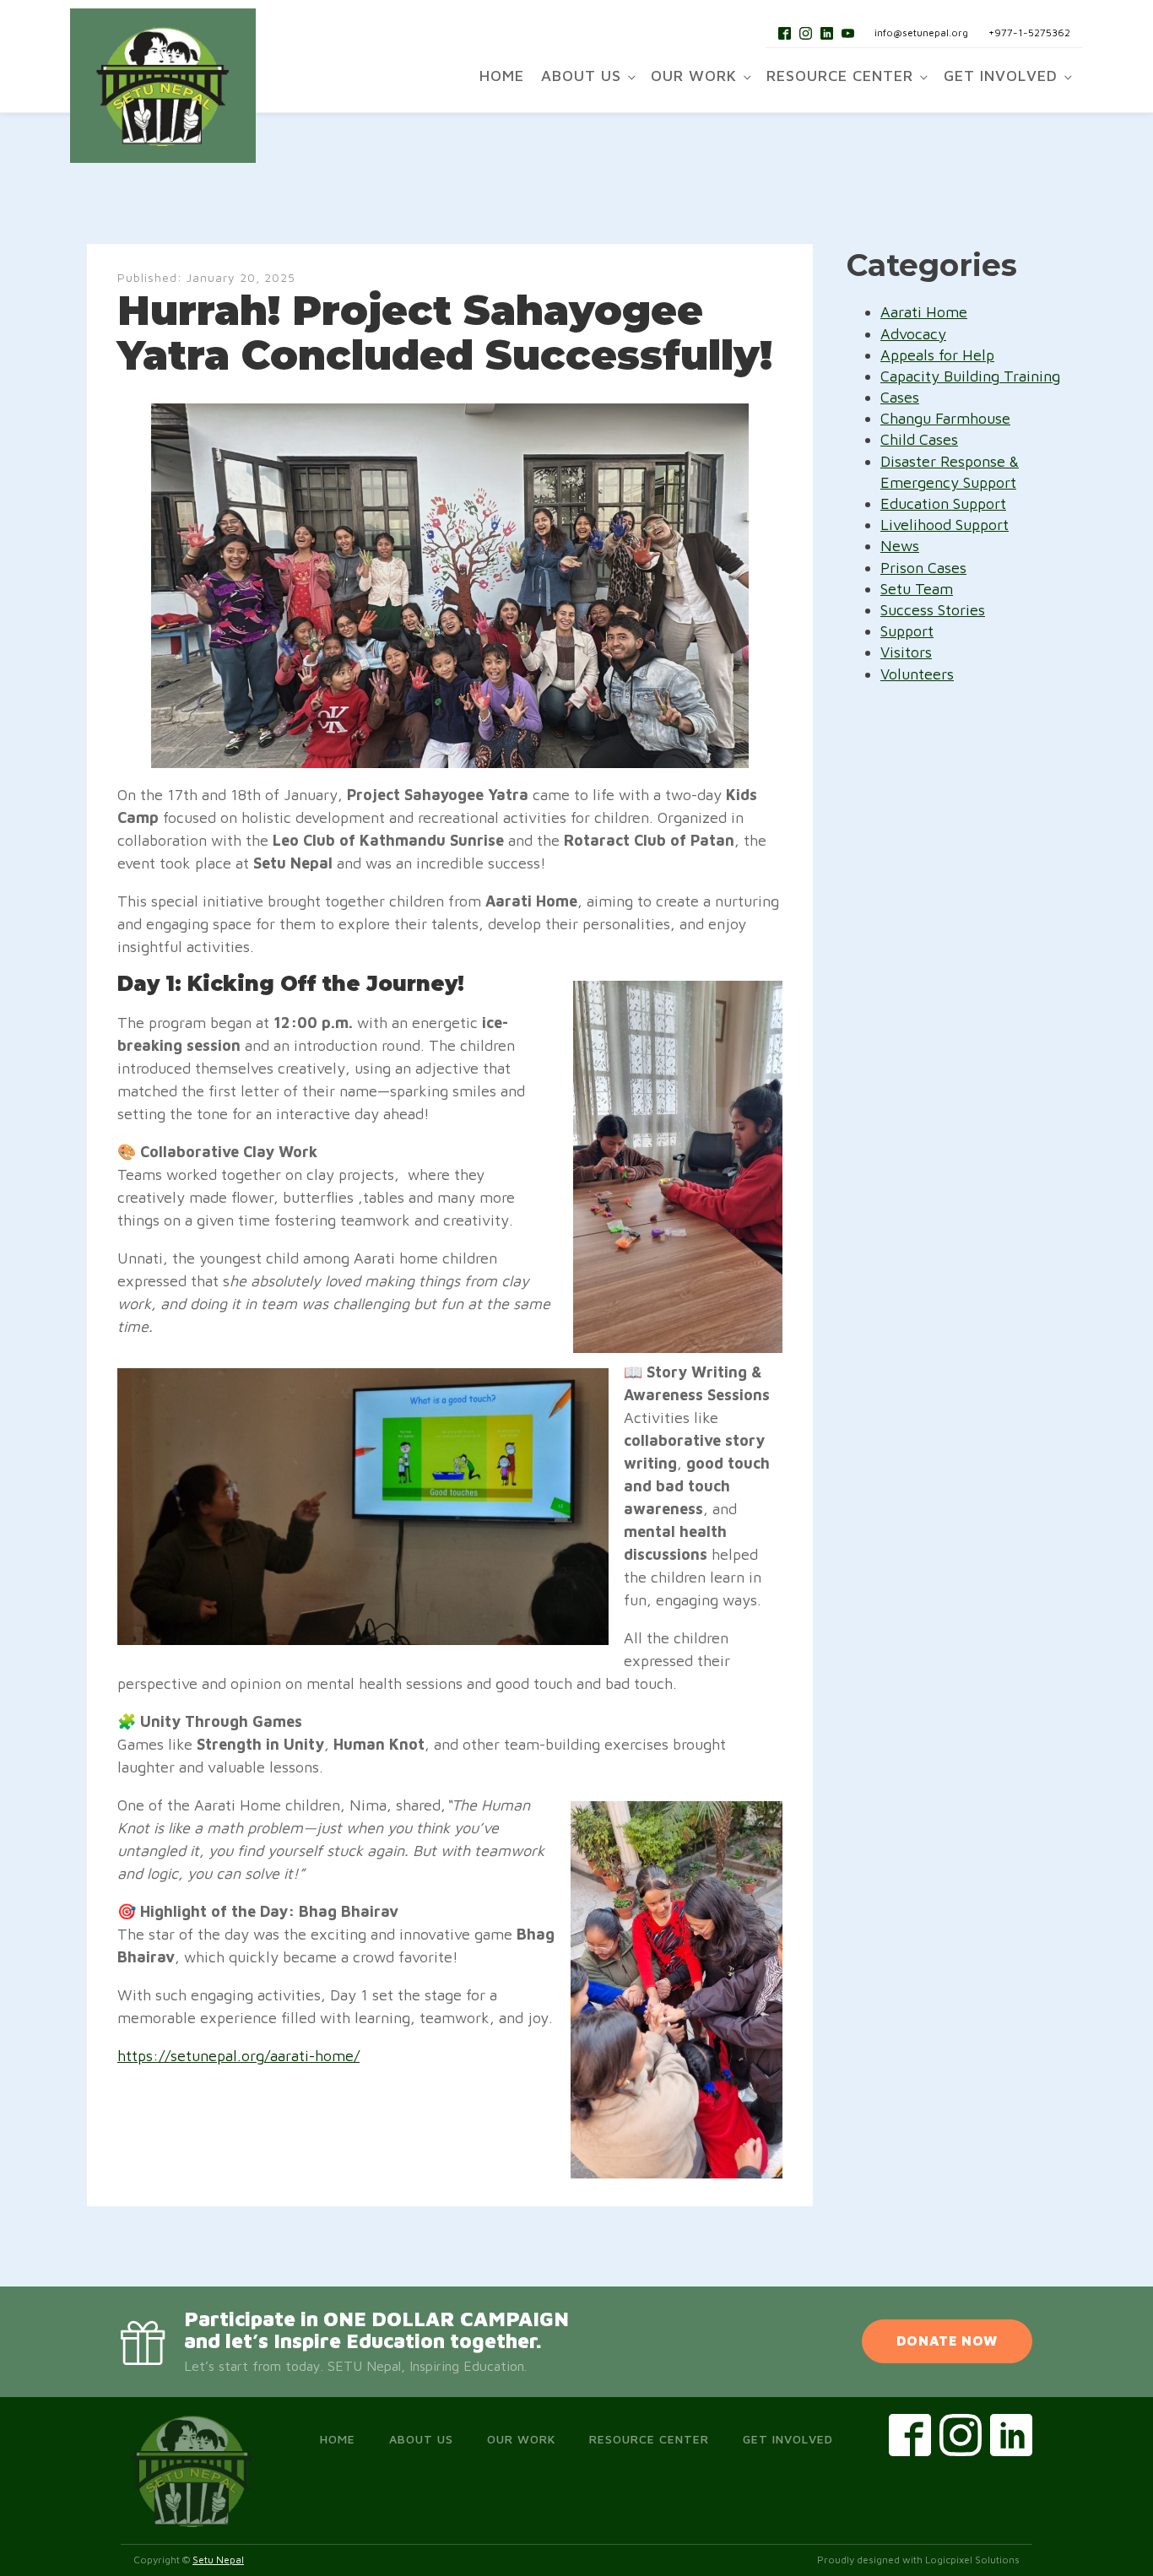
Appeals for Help (937, 355)
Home (502, 76)
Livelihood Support (945, 525)
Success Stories (933, 610)
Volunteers (917, 674)
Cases (900, 397)
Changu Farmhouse (945, 418)
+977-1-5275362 (1029, 32)
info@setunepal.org (921, 32)
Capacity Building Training (970, 376)
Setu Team (917, 589)
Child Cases (919, 439)
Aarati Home (924, 312)
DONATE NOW (947, 2341)
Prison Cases (923, 568)
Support (907, 631)
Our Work (694, 76)
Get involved (1001, 76)
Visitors (906, 652)
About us (581, 76)
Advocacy (913, 334)
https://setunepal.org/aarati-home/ (238, 2056)
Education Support (943, 503)
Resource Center (840, 76)
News (900, 546)
